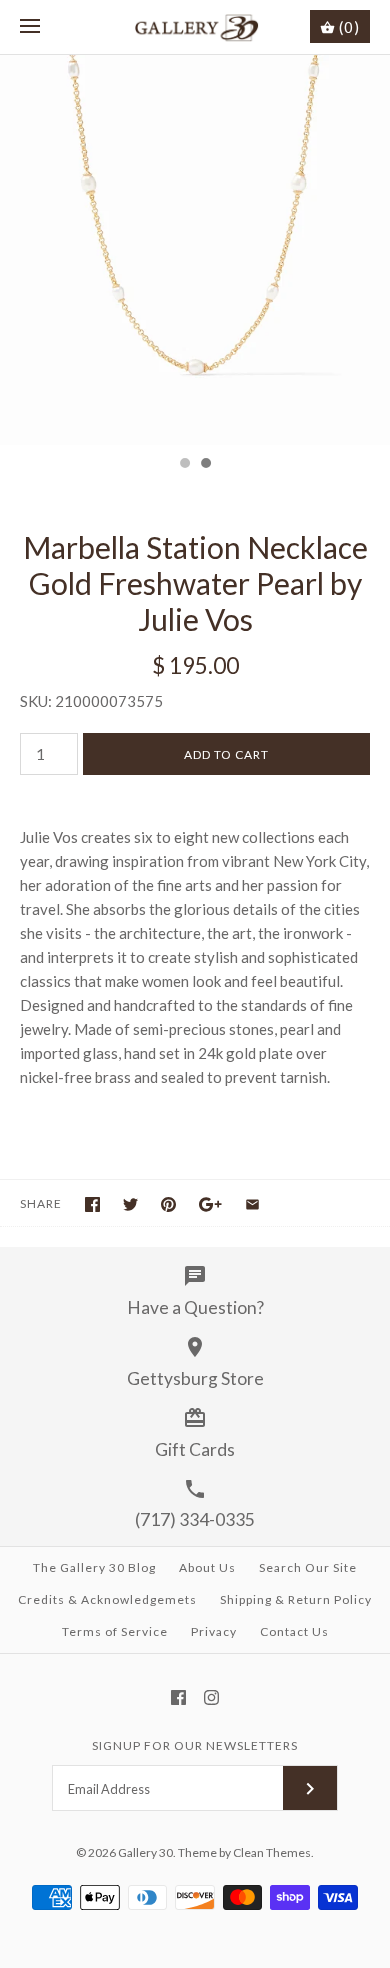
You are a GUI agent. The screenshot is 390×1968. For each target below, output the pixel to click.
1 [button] (184, 465)
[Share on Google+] (210, 1204)
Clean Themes (272, 1852)
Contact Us (294, 1631)
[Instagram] (211, 1697)
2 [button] (205, 465)
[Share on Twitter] (130, 1204)
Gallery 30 (145, 1852)
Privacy (214, 1631)
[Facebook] (178, 1697)
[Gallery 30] (195, 27)
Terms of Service (115, 1631)
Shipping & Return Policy (296, 1599)
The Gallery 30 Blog (94, 1567)
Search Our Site (308, 1567)
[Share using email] (252, 1204)
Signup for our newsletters (195, 1745)
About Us (207, 1567)
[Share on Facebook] (92, 1204)
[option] (195, 250)
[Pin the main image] (168, 1204)
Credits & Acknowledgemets (107, 1599)
